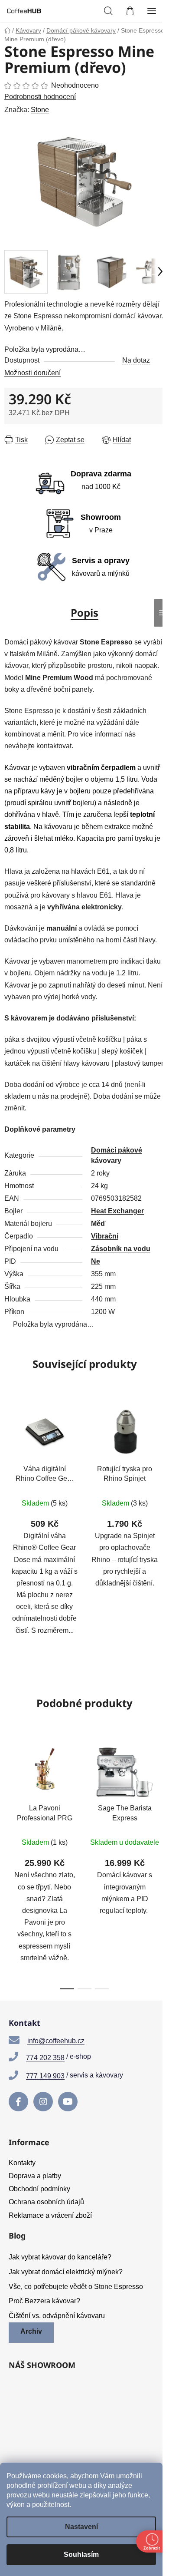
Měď (98, 1224)
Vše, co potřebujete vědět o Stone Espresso (76, 2287)
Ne (96, 1261)
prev (9, 1796)
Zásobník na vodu (121, 1249)
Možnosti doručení (32, 373)
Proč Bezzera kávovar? (44, 2301)
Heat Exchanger (117, 1211)
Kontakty (22, 2163)
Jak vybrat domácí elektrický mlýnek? (66, 2272)
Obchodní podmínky (39, 2189)
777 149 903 (45, 2076)
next (160, 1796)
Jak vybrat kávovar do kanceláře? (60, 2257)
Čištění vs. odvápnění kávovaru (57, 2316)
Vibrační (105, 1236)
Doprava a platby (35, 2176)
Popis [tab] (84, 613)
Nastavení (81, 2527)
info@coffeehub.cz (56, 2041)
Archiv (31, 2331)
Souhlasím (81, 2555)
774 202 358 (45, 2058)
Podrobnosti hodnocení (40, 97)
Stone (40, 110)
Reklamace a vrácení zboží (50, 2215)
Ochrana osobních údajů (46, 2202)
